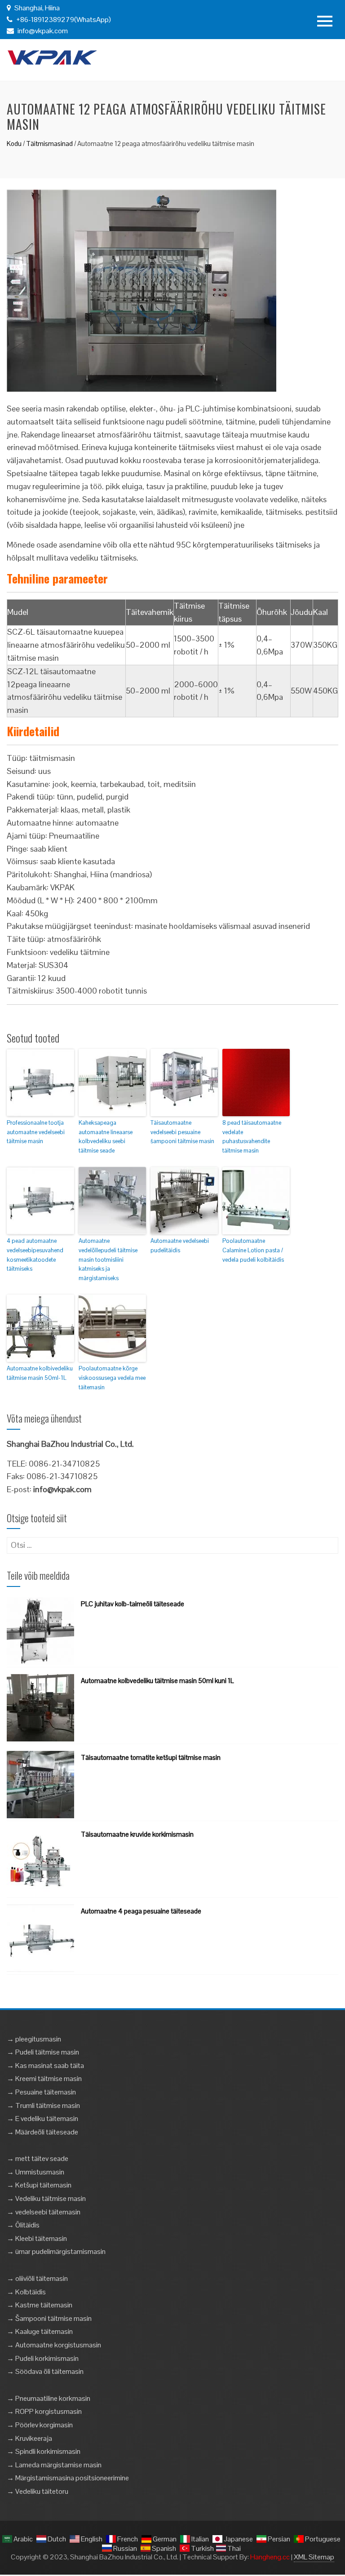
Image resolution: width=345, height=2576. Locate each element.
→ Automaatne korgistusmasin (54, 2345)
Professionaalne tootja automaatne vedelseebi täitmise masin (36, 1132)
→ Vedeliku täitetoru (38, 2491)
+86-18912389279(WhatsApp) (63, 20)
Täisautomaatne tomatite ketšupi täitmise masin (151, 1757)
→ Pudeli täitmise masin (43, 2052)
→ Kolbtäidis (26, 2292)
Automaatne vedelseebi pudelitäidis (180, 1246)
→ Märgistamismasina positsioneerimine (68, 2478)
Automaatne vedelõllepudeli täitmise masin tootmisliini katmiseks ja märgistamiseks (108, 1259)
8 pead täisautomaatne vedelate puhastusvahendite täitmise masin (252, 1137)
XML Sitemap (314, 2557)
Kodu (14, 144)
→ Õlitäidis (23, 2225)
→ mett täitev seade (38, 2158)
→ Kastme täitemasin (40, 2305)
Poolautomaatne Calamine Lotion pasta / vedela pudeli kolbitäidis (253, 1250)
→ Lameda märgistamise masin (54, 2465)
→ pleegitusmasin (34, 2039)
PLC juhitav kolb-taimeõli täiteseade (133, 1604)
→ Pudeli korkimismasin (43, 2358)
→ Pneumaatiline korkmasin (49, 2398)
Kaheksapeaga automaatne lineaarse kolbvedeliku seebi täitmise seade (106, 1137)
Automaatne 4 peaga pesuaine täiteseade (141, 1911)
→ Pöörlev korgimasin (40, 2425)
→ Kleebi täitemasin (37, 2238)
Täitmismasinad (49, 144)
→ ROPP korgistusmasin (44, 2411)
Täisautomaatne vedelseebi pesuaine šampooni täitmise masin (182, 1132)
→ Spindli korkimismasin (44, 2451)
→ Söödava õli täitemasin (45, 2371)
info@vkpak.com (43, 31)
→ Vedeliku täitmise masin (46, 2198)
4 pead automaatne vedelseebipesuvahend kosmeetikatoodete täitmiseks (35, 1255)
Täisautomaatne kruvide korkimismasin (137, 1834)
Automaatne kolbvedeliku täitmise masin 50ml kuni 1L (157, 1681)
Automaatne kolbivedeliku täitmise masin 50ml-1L (40, 1373)
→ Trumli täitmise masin (43, 2105)
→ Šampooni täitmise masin (49, 2318)
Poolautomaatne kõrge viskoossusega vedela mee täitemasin (112, 1378)
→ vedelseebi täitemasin (44, 2212)
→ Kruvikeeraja (29, 2438)
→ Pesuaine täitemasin (41, 2092)
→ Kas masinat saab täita (45, 2066)
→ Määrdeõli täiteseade (42, 2132)
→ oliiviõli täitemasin (37, 2278)
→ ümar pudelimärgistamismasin (56, 2251)
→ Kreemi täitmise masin (44, 2079)
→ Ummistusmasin (35, 2172)
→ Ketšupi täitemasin (39, 2185)
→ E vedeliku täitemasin (42, 2119)
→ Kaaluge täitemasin (40, 2331)
